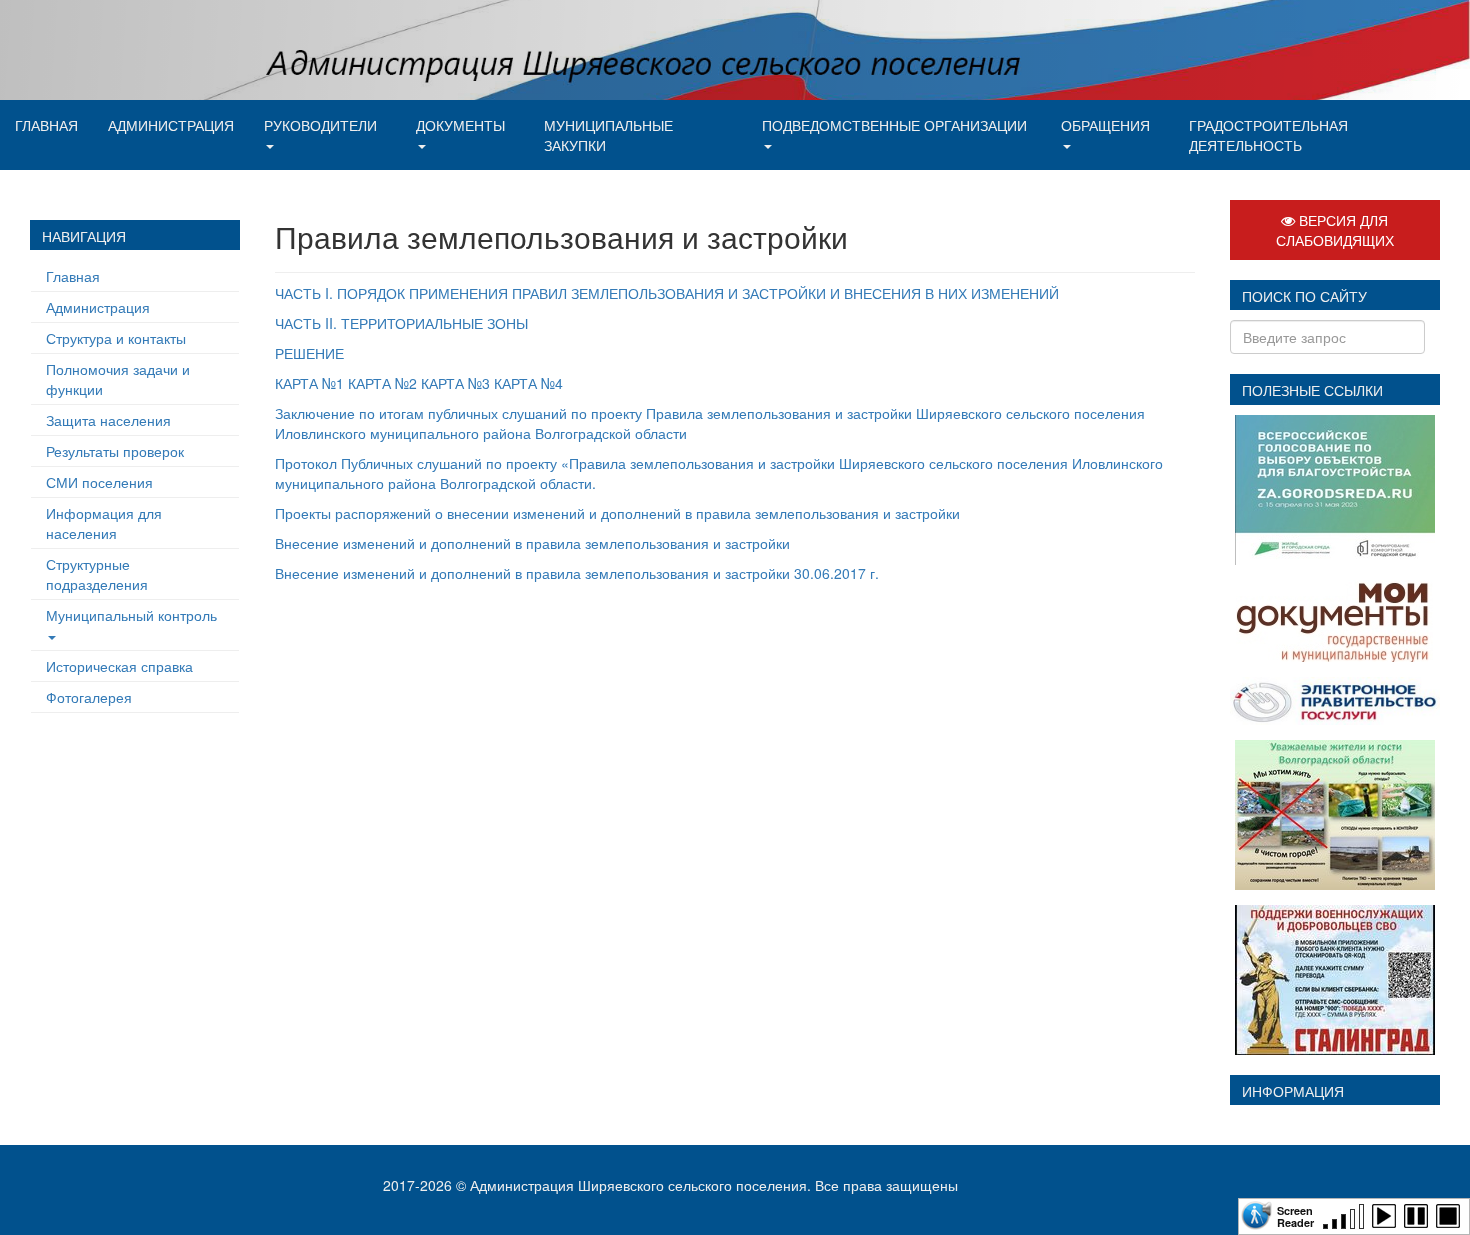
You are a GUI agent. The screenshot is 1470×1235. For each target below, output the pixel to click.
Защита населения (108, 420)
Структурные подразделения (97, 574)
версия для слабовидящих (1335, 230)
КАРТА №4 (528, 383)
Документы (460, 125)
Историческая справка (119, 666)
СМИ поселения (99, 482)
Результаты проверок (115, 451)
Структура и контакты (116, 338)
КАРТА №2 (382, 383)
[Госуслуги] (1335, 698)
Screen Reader (1295, 1215)
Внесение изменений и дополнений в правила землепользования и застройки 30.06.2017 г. (577, 573)
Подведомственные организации (894, 125)
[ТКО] (1335, 812)
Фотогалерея (89, 697)
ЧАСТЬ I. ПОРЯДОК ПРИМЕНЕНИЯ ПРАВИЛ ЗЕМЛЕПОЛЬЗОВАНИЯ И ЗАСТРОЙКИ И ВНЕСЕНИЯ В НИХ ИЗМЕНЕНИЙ (667, 293)
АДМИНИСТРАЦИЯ (171, 125)
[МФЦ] (1334, 618)
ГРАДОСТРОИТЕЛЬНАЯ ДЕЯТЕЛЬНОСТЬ (1268, 135)
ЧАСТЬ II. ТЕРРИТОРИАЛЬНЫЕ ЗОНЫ (401, 323)
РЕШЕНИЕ (309, 353)
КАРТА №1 (309, 383)
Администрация (98, 307)
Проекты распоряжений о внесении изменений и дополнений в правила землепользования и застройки (617, 513)
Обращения (1105, 125)
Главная (46, 125)
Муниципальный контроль (131, 615)
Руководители (320, 125)
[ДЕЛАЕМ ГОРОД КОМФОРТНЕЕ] (1335, 487)
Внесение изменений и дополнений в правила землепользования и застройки (532, 543)
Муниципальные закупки (608, 135)
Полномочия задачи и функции (118, 379)
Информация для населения (104, 523)
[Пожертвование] (1335, 977)
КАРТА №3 (455, 383)
